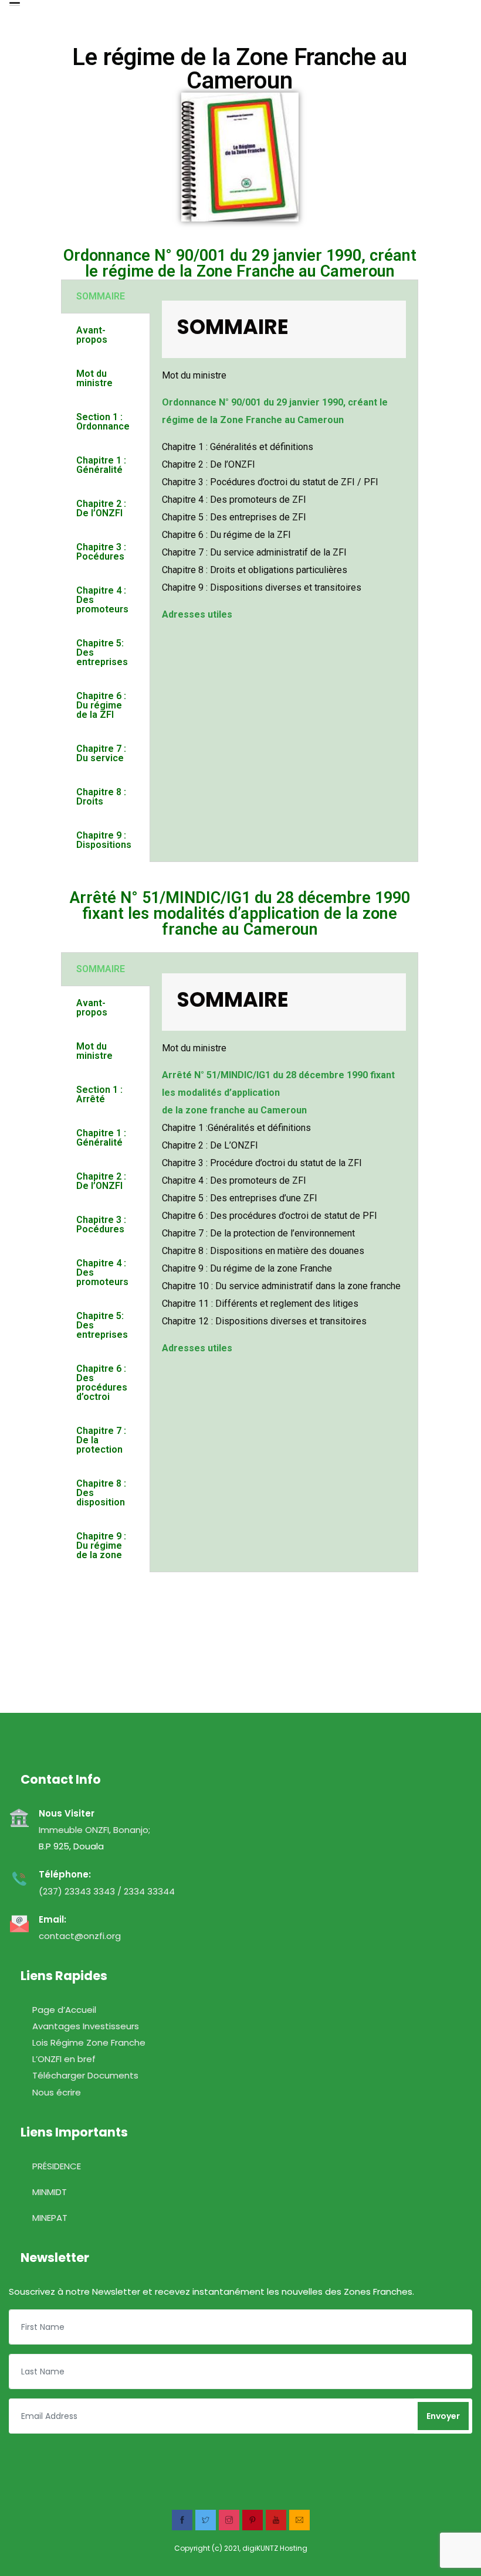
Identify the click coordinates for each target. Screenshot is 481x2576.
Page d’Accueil (52, 2010)
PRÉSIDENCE (45, 2166)
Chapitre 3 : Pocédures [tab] (101, 552)
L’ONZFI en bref (52, 2059)
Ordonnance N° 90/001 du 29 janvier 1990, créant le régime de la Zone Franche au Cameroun (240, 263)
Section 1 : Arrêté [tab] (99, 1094)
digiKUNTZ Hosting (275, 2548)
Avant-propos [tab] (92, 335)
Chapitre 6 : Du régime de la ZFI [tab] (101, 705)
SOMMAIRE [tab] (101, 296)
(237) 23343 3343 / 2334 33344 (107, 1891)
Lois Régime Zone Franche (77, 2042)
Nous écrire (45, 2092)
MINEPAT (38, 2218)
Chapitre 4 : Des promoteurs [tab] (102, 600)
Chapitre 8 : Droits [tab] (101, 797)
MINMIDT (38, 2192)
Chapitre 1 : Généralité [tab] (101, 465)
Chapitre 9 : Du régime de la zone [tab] (101, 1546)
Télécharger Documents (74, 2075)
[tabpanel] (284, 476)
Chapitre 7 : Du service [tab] (101, 753)
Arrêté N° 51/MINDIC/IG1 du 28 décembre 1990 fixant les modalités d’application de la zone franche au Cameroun (240, 914)
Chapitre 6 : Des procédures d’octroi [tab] (102, 1383)
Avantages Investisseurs (74, 2026)
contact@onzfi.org (80, 1936)
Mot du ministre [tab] (94, 378)
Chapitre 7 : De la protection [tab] (101, 1440)
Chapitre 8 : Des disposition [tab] (101, 1493)
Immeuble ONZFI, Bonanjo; (94, 1830)
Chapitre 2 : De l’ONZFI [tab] (101, 508)
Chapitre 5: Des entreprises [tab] (102, 652)
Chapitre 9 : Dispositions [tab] (104, 840)
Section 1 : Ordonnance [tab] (103, 422)
